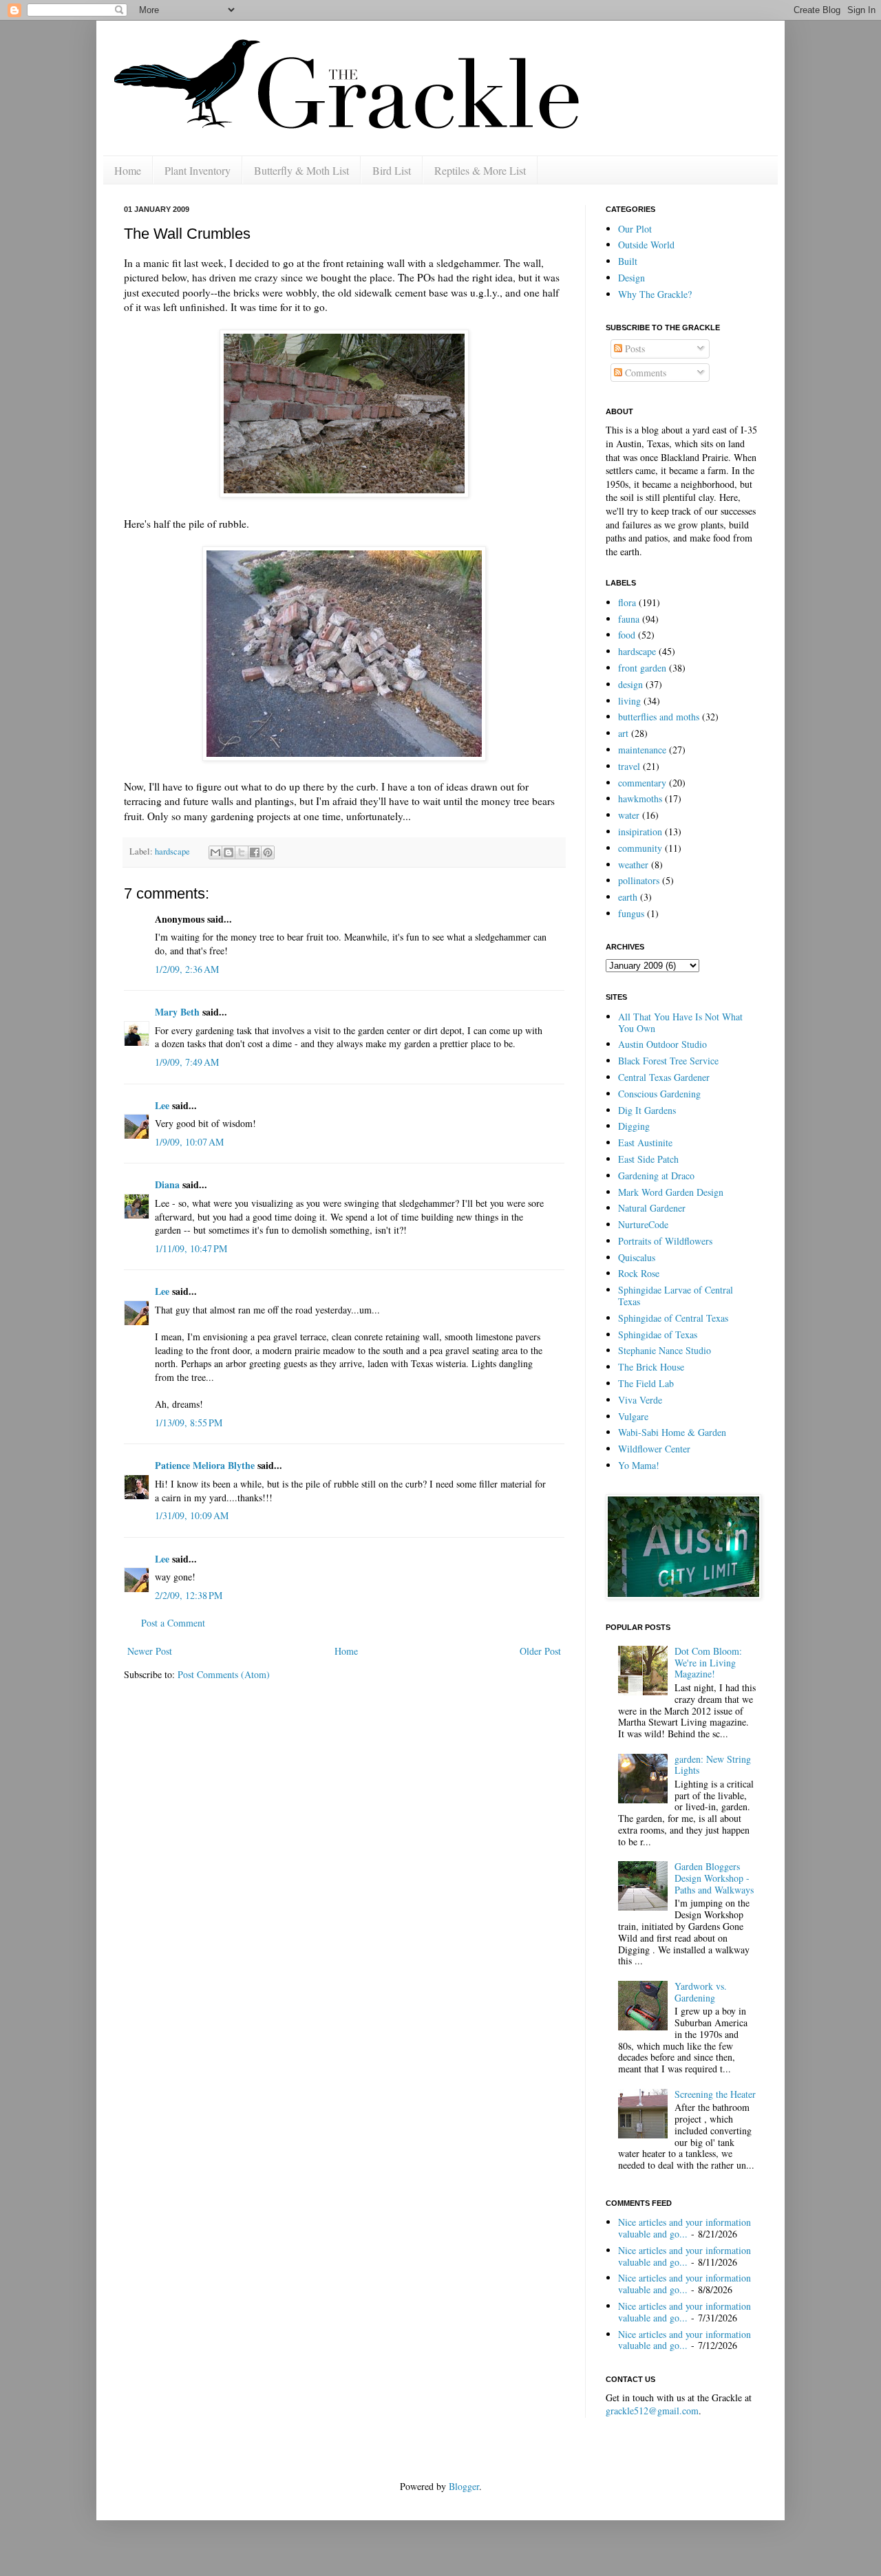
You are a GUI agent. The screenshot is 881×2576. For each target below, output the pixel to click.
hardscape (172, 851)
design (630, 684)
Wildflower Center (654, 1449)
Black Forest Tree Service (668, 1061)
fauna (629, 619)
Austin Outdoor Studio (662, 1044)
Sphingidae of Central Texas (673, 1318)
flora (627, 602)
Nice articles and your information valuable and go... (684, 2228)
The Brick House (651, 1367)
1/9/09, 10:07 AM (189, 1142)
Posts (634, 348)
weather (633, 865)
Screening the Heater (715, 2094)
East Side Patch (648, 1159)
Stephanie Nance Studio (665, 1350)
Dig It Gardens (647, 1110)
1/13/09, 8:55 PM (189, 1423)
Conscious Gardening (659, 1094)
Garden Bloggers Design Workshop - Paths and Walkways (714, 1878)
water (629, 815)
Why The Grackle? (655, 294)
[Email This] (215, 852)
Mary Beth (177, 1012)
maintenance (642, 750)
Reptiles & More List (480, 170)
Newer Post (150, 1651)
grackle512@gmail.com (652, 2411)
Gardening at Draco (656, 1176)
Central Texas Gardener (664, 1077)
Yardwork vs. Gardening (701, 1992)
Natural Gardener (652, 1208)
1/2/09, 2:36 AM (187, 969)
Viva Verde (640, 1400)
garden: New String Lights (713, 1765)
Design (631, 278)
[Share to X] (242, 852)
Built (628, 261)
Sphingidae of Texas (658, 1334)
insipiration (640, 831)
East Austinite (645, 1142)
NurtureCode (643, 1224)
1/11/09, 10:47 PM (191, 1248)
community (640, 848)
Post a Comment (173, 1623)
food (627, 635)
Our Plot (635, 229)
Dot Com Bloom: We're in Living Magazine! (708, 1663)
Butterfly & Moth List (301, 170)
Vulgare (633, 1416)
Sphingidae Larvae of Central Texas (676, 1296)
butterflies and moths (659, 717)
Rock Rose (639, 1273)
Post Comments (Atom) (224, 1674)
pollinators (639, 880)
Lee (162, 1105)
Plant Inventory (198, 170)
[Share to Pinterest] (268, 852)
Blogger (464, 2486)
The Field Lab (646, 1383)
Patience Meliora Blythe (205, 1465)
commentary (642, 783)
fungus (631, 913)
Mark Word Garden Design (671, 1192)
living (629, 701)
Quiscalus (637, 1257)
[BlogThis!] (229, 852)
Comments (644, 373)
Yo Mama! (639, 1465)
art (623, 733)
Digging (634, 1126)
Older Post (540, 1651)
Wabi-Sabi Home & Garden (672, 1432)
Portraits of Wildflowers (665, 1241)
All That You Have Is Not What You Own (680, 1022)
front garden (642, 668)
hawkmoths (640, 798)
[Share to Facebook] (255, 852)
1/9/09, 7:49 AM (187, 1062)
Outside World (646, 245)
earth (628, 897)
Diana (167, 1184)
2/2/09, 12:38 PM (189, 1595)
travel (629, 766)
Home (128, 170)
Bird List (392, 170)
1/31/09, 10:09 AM (192, 1515)
